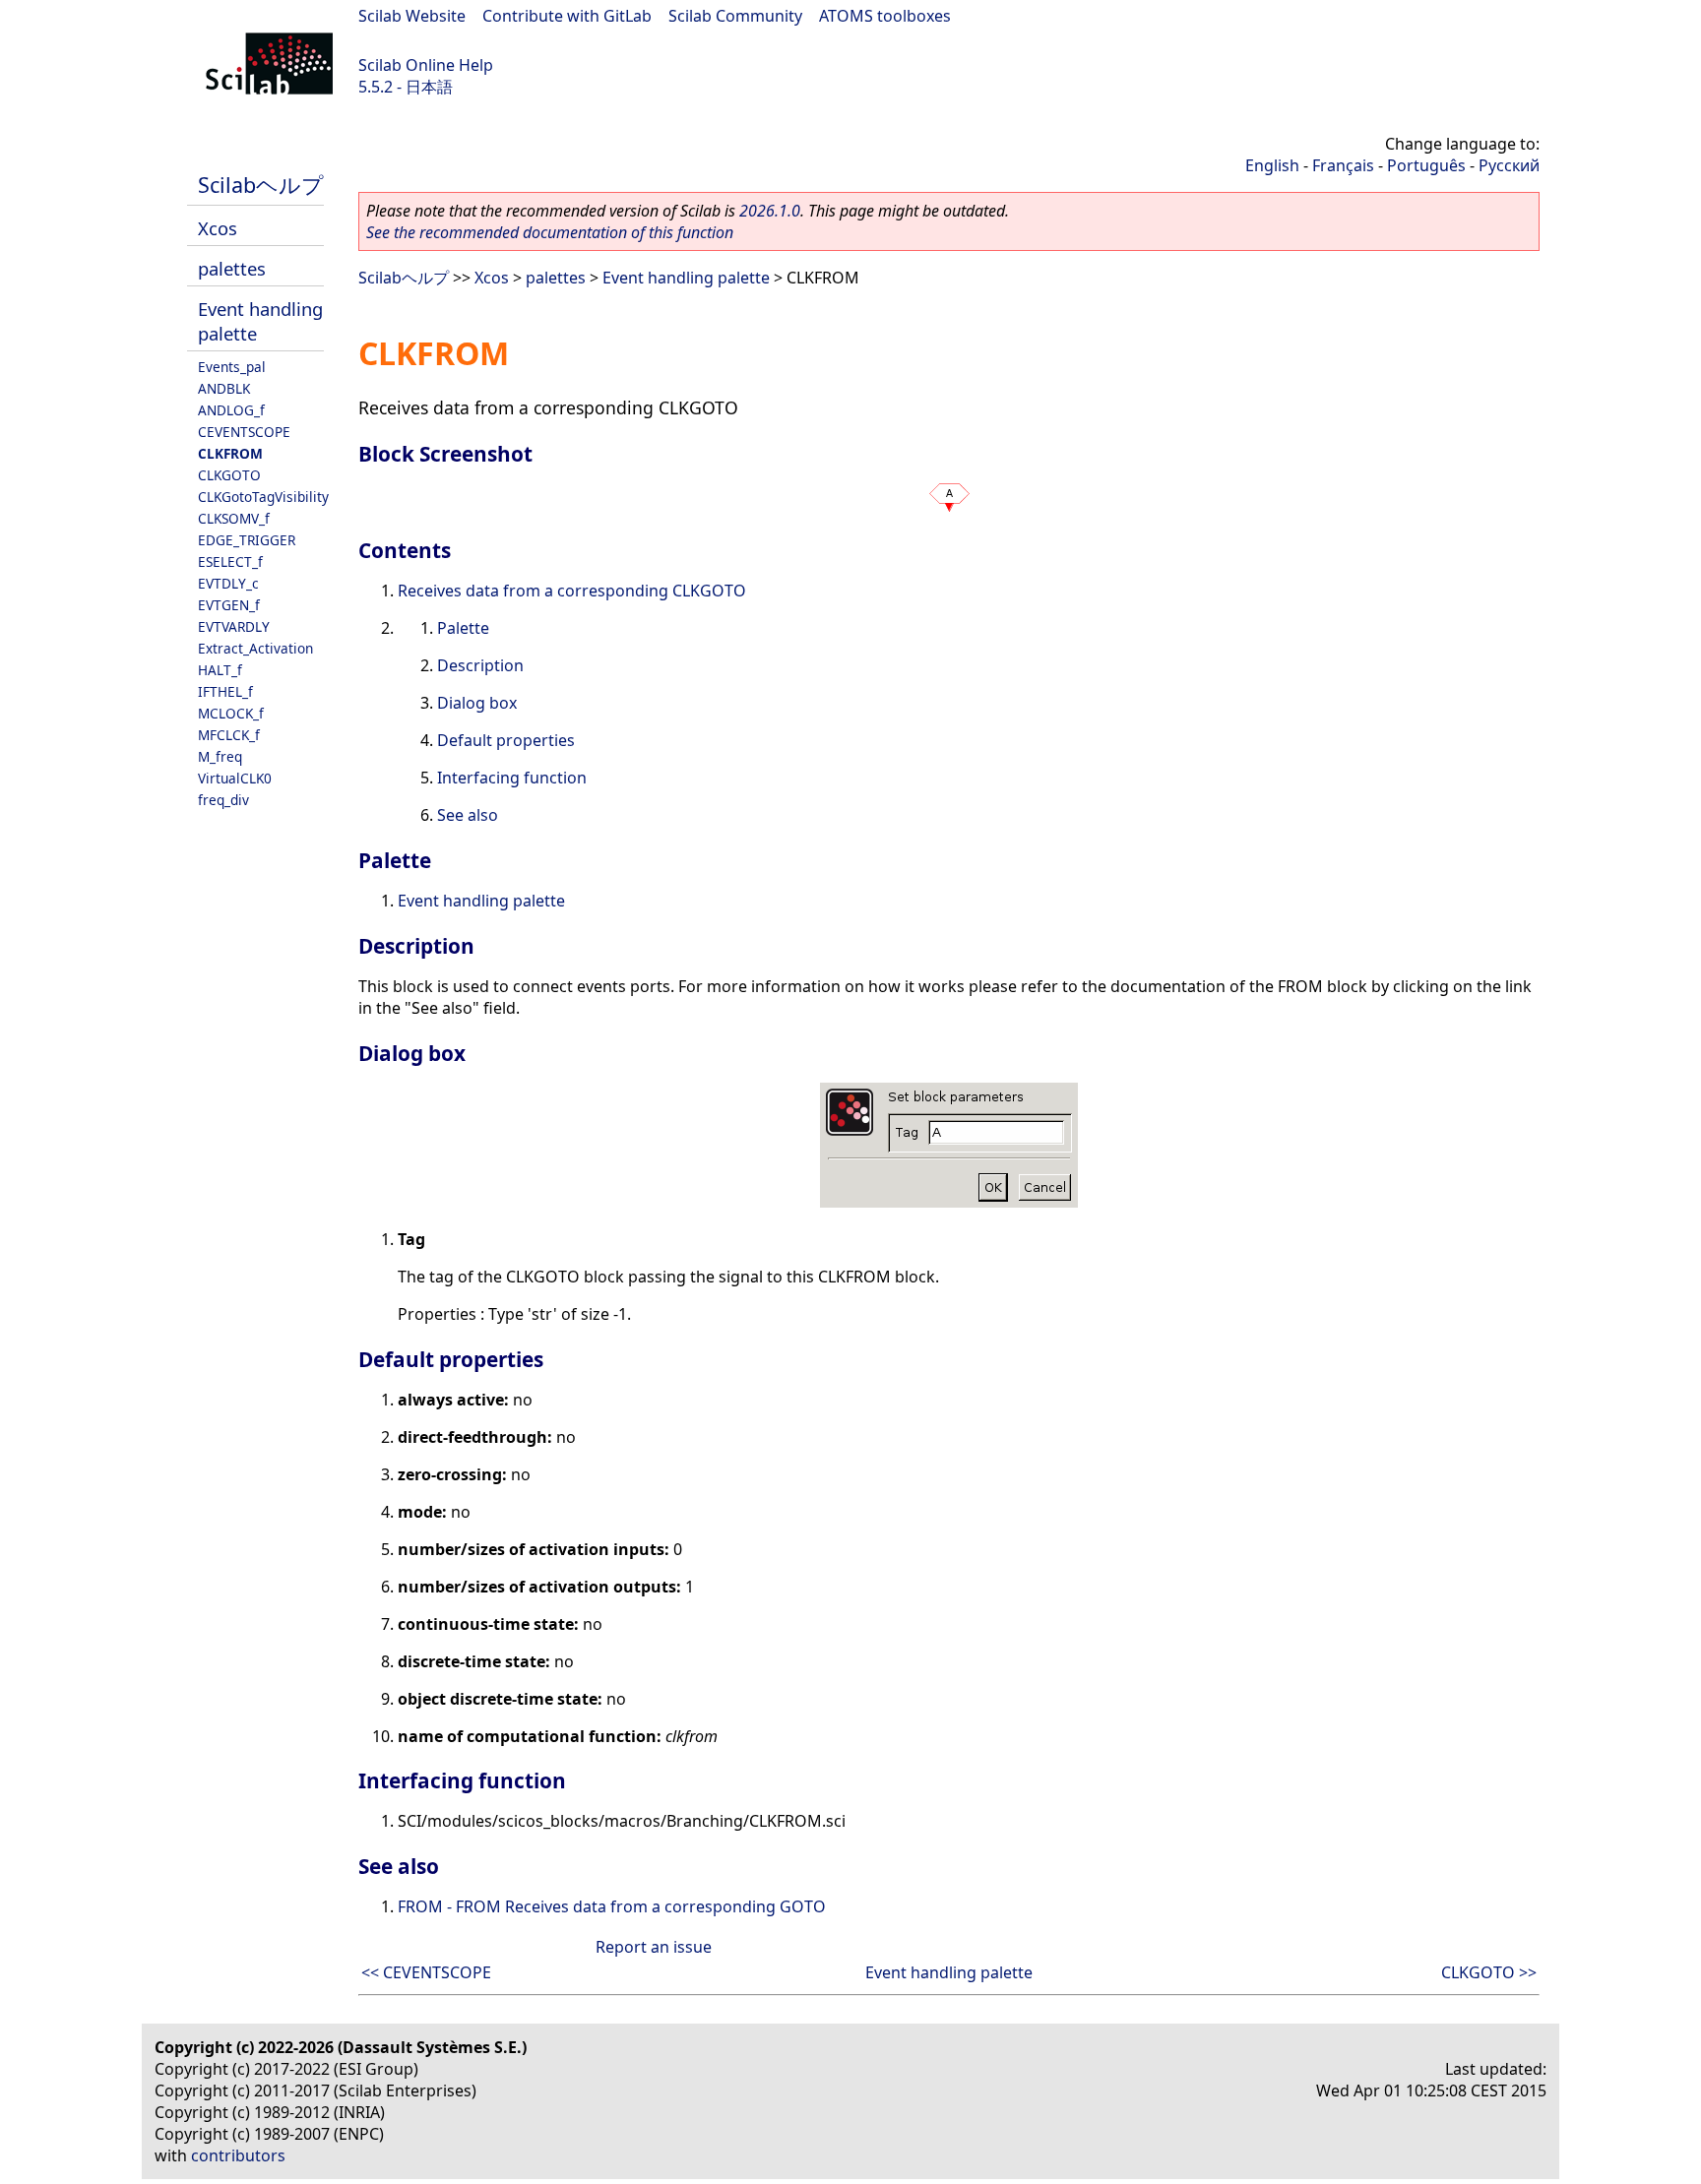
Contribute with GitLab (567, 16)
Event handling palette (686, 278)
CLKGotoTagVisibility (263, 497)
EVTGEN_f (229, 605)
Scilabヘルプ (261, 185)
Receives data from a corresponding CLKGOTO (572, 591)
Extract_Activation (255, 648)
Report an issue (654, 1947)
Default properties (506, 740)
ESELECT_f (230, 562)
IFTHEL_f (225, 691)
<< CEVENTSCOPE (426, 1972)
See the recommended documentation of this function (550, 232)
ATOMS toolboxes (885, 16)
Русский (1509, 165)
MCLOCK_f (231, 713)
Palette (463, 628)
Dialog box (477, 703)
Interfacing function (512, 778)
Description (480, 665)
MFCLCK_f (229, 735)
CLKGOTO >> (1489, 1972)
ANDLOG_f (231, 410)
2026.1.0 (770, 211)
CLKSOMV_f (234, 518)
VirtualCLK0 (235, 778)
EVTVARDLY (234, 626)
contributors (238, 2155)
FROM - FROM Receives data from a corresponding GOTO (612, 1906)
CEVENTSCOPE (244, 432)
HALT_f (220, 670)
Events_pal (232, 367)
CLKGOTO (229, 475)
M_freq (220, 756)
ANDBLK (224, 388)
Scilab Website (412, 16)
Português (1426, 165)
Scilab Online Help (426, 65)
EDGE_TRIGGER (247, 540)
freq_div (223, 800)
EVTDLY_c (228, 583)
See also (468, 815)
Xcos (218, 228)
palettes (232, 268)
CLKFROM (230, 453)
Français (1343, 165)
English (1272, 165)
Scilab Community (735, 16)
